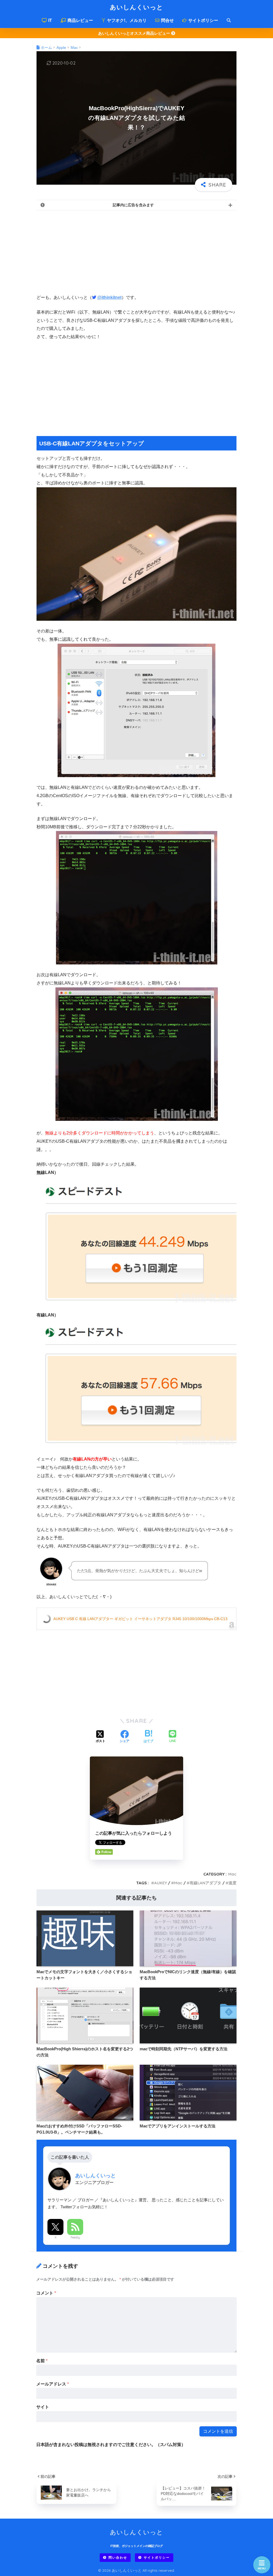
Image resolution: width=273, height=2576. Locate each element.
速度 (232, 1883)
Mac (232, 1874)
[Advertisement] (136, 252)
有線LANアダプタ (205, 1883)
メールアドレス (53, 2384)
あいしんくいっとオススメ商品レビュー (135, 33)
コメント (46, 2293)
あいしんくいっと (136, 7)
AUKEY (160, 1883)
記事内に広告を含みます (133, 205)
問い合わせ (118, 2557)
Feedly (75, 2237)
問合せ (167, 20)
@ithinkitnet (109, 297)
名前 (42, 2361)
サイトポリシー (203, 20)
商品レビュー (80, 20)
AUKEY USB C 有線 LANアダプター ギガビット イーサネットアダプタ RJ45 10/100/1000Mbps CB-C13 (140, 1619)
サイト (43, 2407)
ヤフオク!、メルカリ (126, 20)
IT (50, 20)
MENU (262, 2568)
